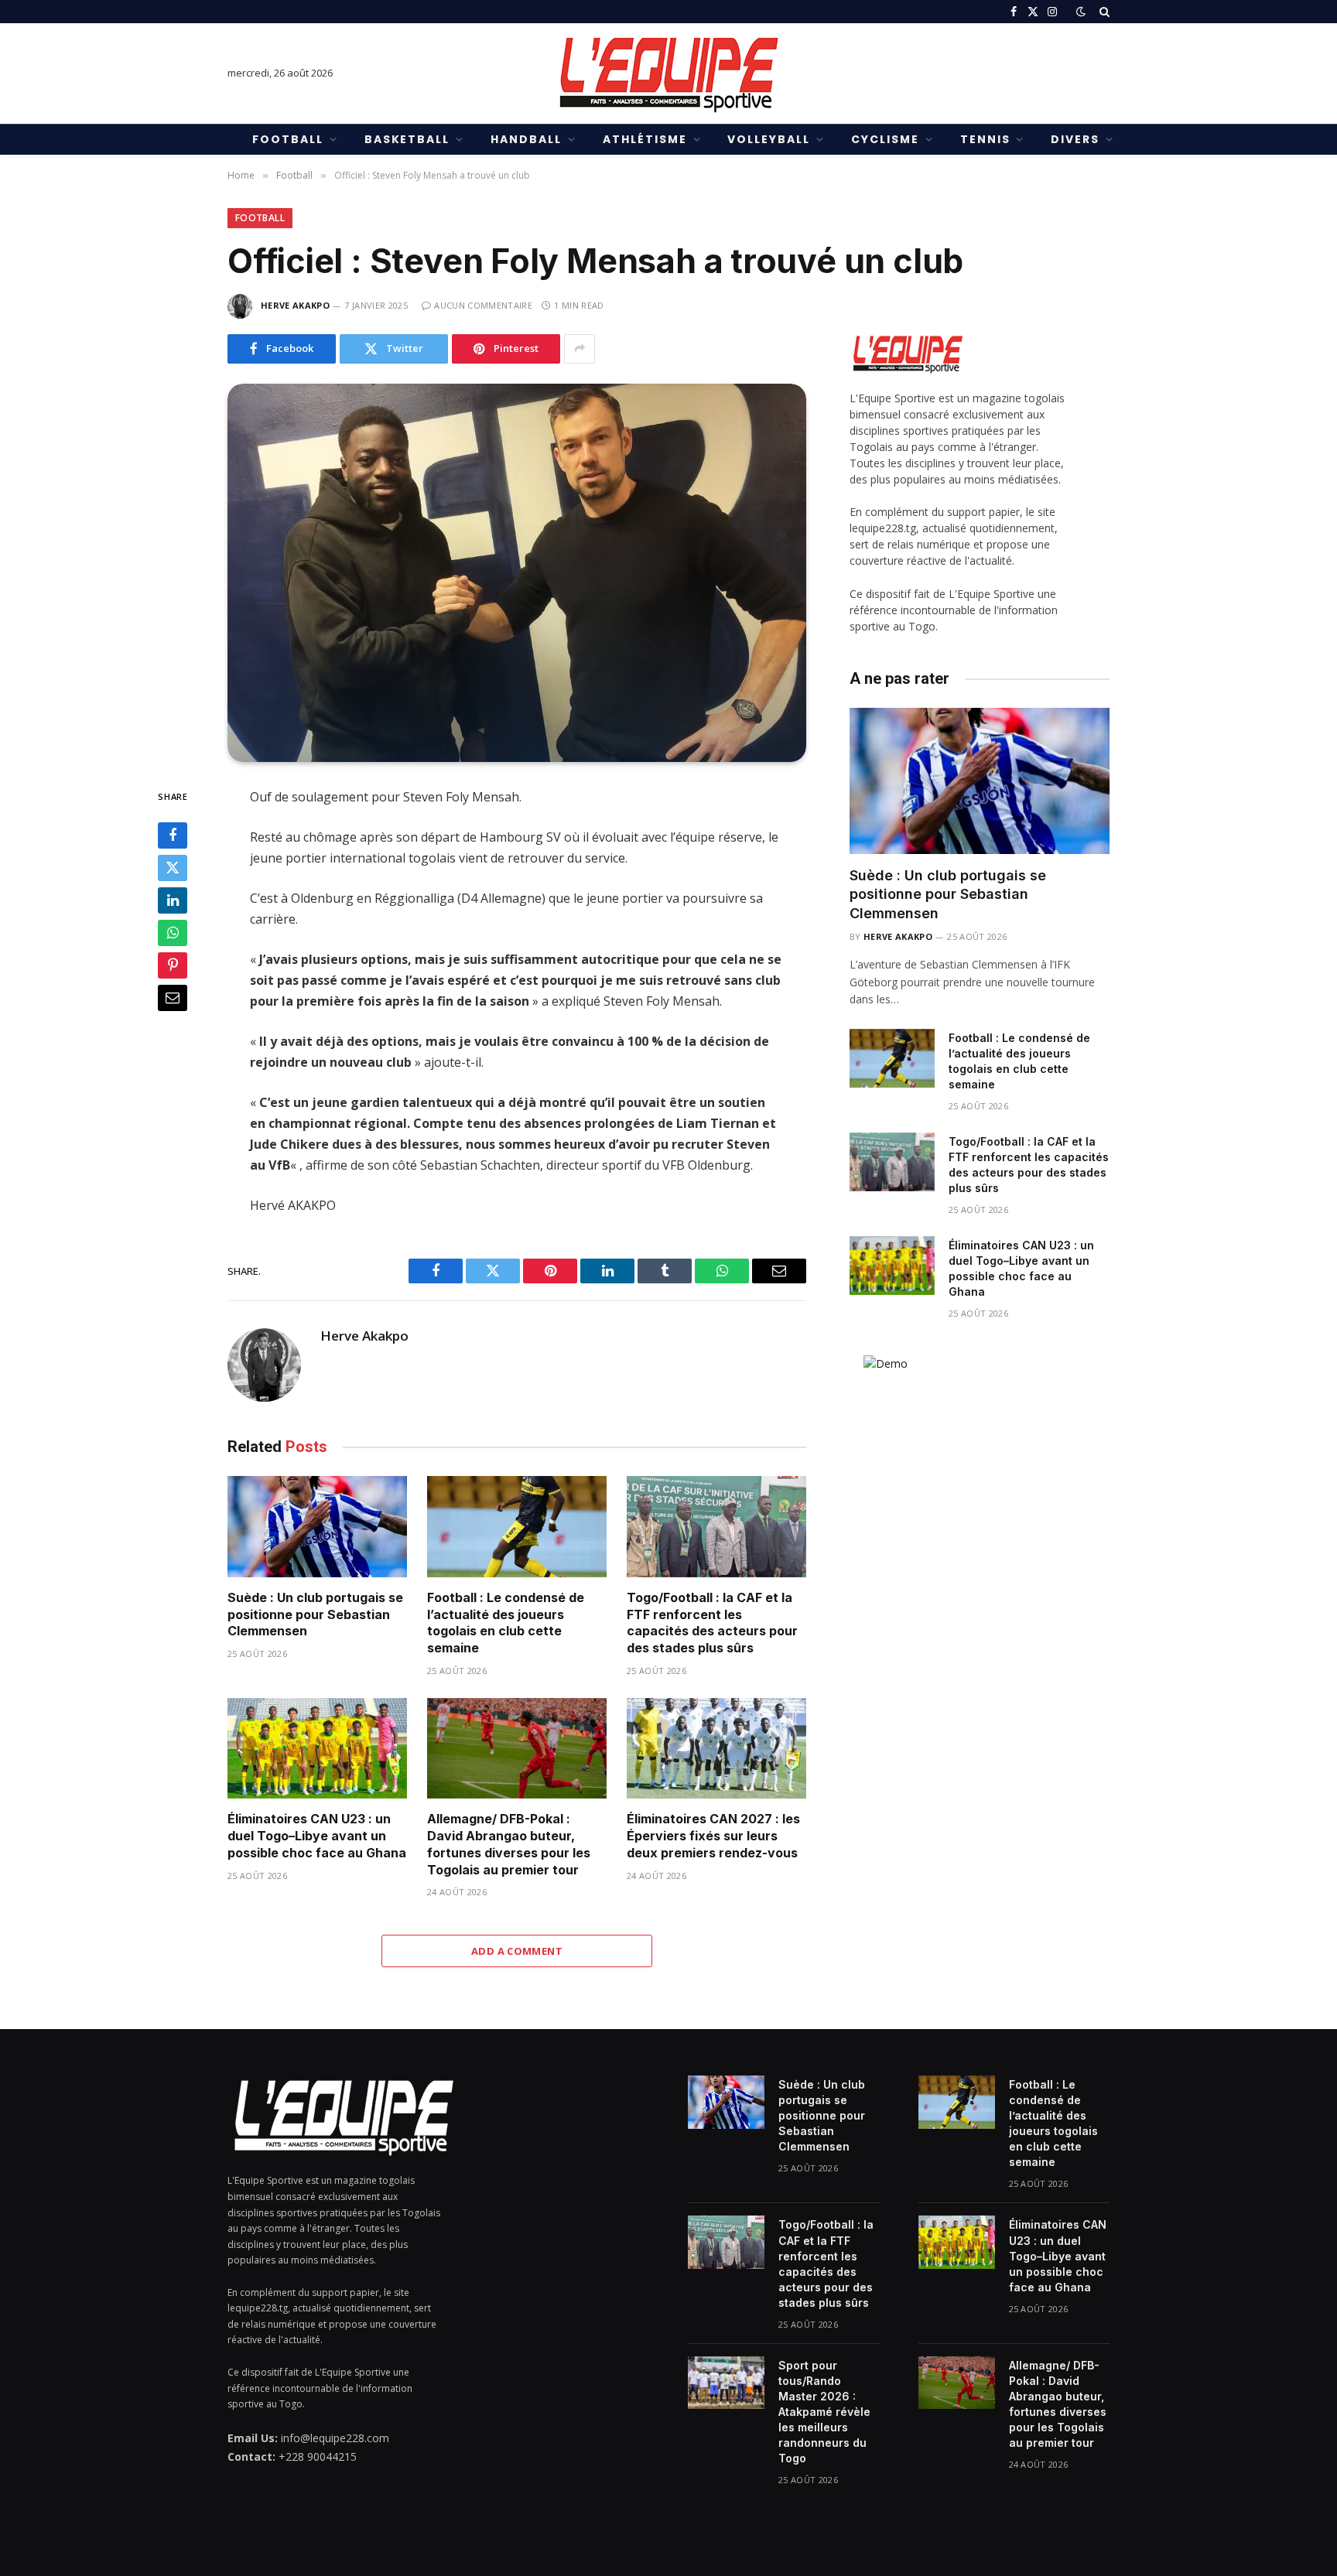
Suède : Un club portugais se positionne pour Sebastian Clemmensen (315, 1614)
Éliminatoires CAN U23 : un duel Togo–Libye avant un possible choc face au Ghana (317, 1836)
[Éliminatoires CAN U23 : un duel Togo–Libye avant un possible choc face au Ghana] (317, 1749)
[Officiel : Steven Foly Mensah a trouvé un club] (517, 573)
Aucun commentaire (483, 305)
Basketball (407, 139)
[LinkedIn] (173, 900)
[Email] (173, 998)
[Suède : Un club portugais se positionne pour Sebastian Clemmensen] (317, 1527)
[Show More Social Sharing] (580, 349)
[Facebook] (173, 835)
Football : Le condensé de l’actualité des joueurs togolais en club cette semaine (506, 1623)
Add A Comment (517, 1951)
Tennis (985, 139)
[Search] (1103, 12)
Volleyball (769, 139)
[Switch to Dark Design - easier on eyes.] (1081, 12)
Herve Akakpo (295, 305)
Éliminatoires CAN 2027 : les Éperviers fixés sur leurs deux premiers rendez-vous (713, 1836)
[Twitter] (173, 868)
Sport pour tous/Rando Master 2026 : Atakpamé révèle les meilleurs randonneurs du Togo (824, 2412)
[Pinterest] (173, 965)
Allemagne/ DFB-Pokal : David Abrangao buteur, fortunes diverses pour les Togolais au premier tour (509, 1844)
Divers (1075, 139)
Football (288, 139)
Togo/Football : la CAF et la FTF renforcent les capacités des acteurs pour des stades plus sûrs (712, 1623)
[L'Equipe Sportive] (668, 73)
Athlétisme (645, 139)
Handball (526, 139)
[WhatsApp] (173, 933)
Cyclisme (885, 139)
